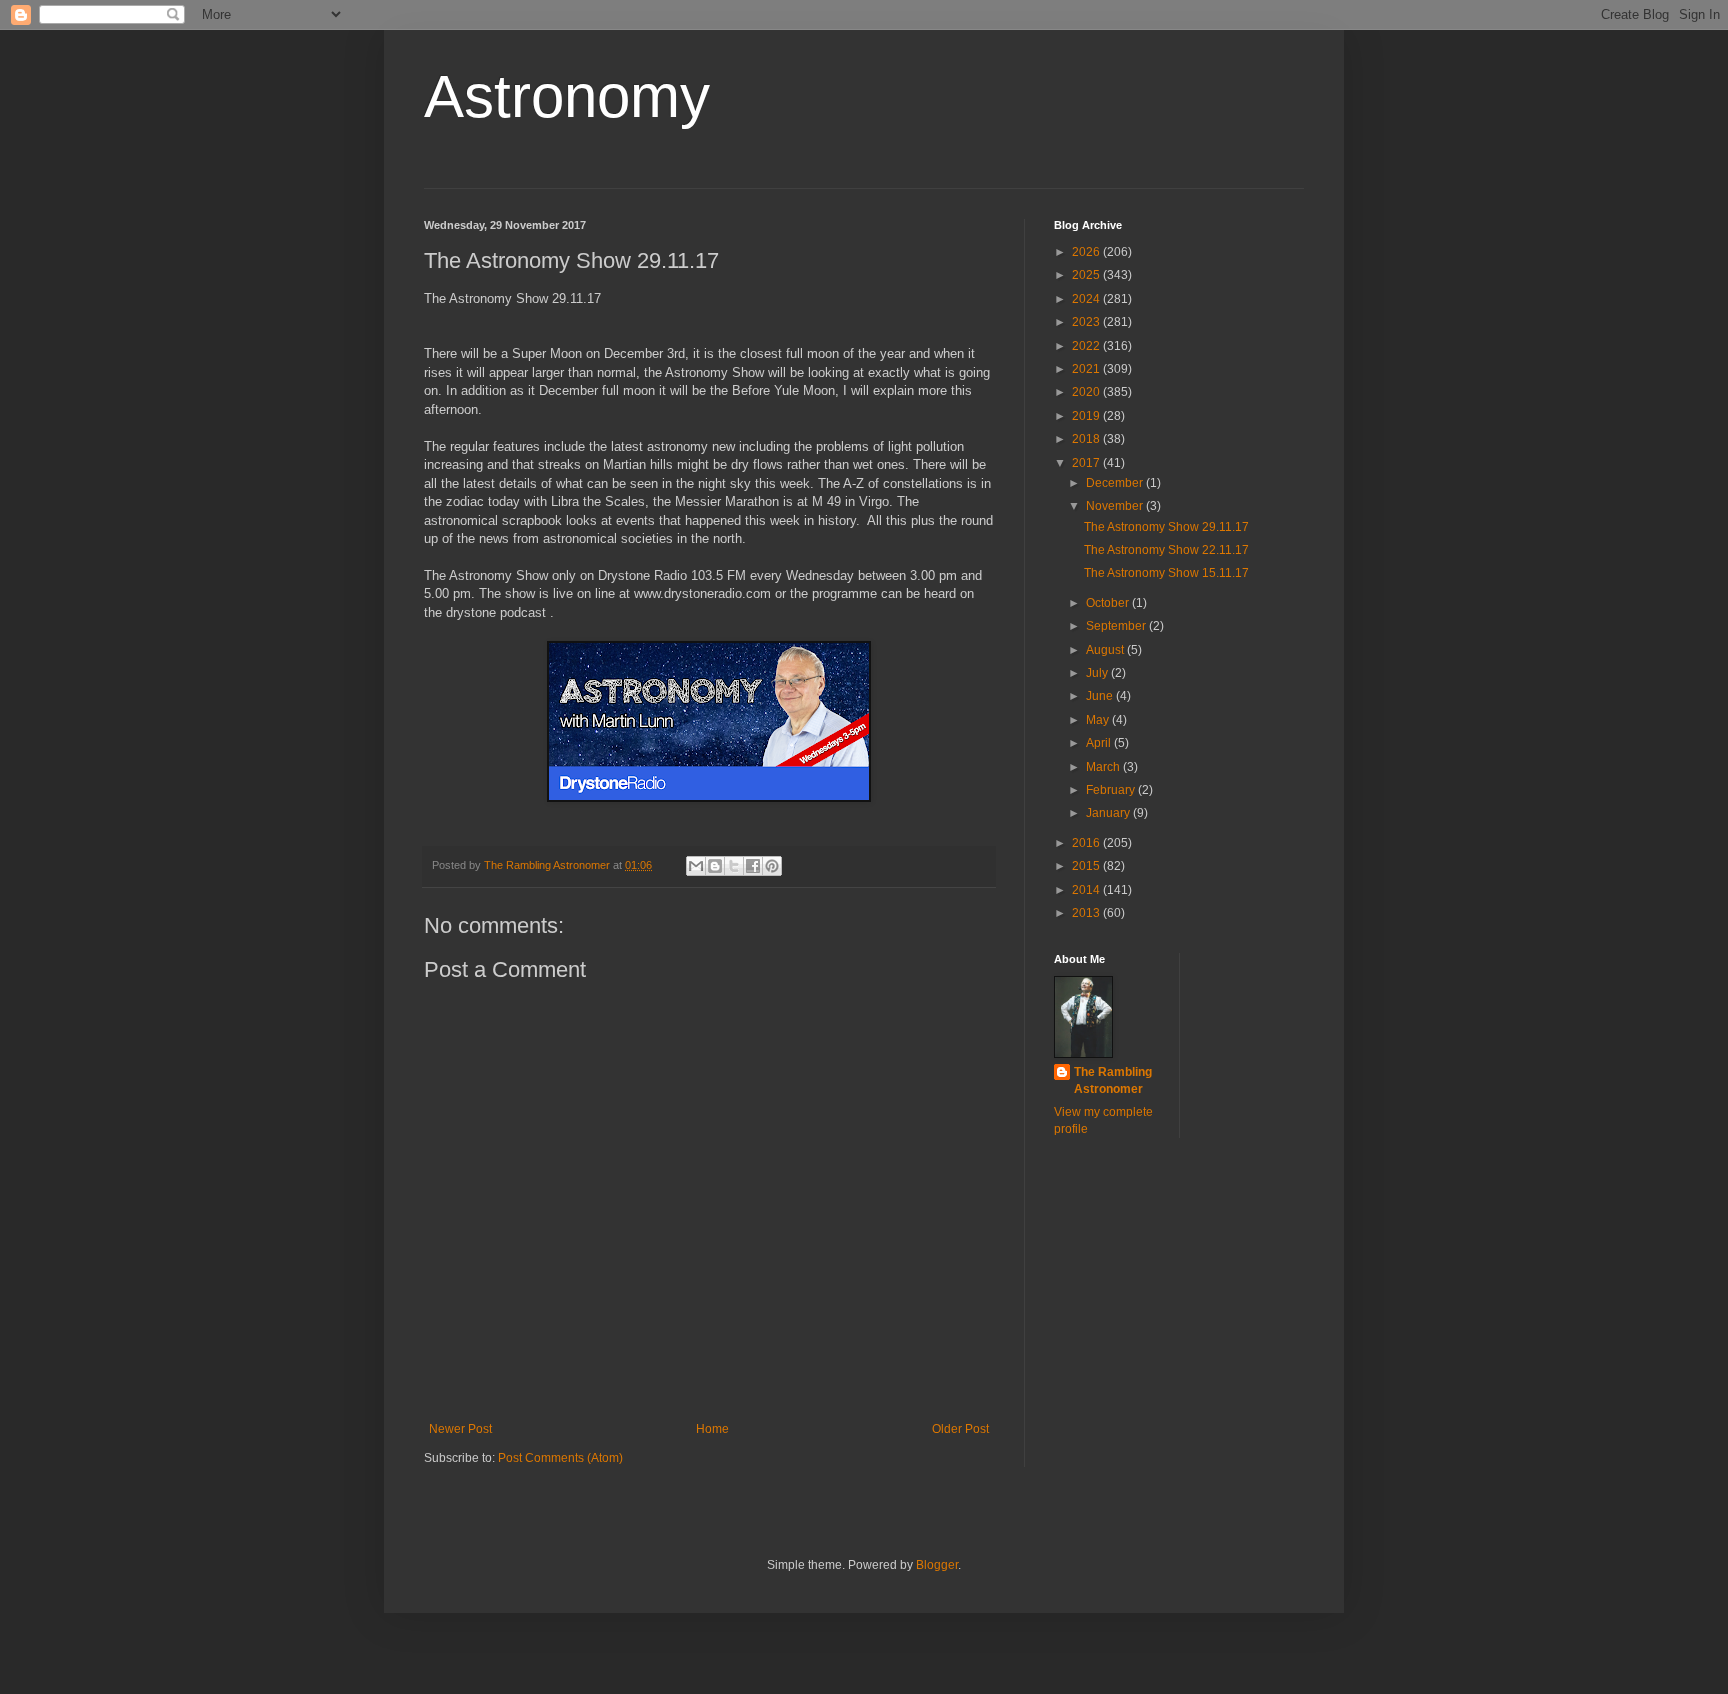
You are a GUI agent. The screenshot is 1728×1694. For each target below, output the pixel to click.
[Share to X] (734, 866)
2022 (1087, 346)
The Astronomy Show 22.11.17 (1166, 550)
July (1098, 673)
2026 (1087, 252)
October (1109, 603)
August (1106, 650)
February (1112, 790)
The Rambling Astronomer (1113, 1080)
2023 (1087, 322)
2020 (1087, 392)
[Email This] (696, 866)
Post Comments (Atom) (560, 1458)
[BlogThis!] (715, 866)
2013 (1087, 913)
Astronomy (567, 96)
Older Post (960, 1429)
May (1099, 720)
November (1116, 506)
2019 (1087, 416)
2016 (1087, 843)
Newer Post (460, 1429)
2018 (1087, 439)
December (1116, 483)
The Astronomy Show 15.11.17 (1166, 573)
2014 (1087, 890)
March (1104, 767)
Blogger (937, 1565)
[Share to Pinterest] (772, 866)
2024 (1087, 299)
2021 (1087, 369)
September (1117, 626)
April (1100, 743)
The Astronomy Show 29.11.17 (1166, 527)
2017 (1087, 463)
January (1109, 813)
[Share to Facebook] (753, 866)
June (1101, 696)
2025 (1087, 275)
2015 (1087, 866)
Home (712, 1429)
